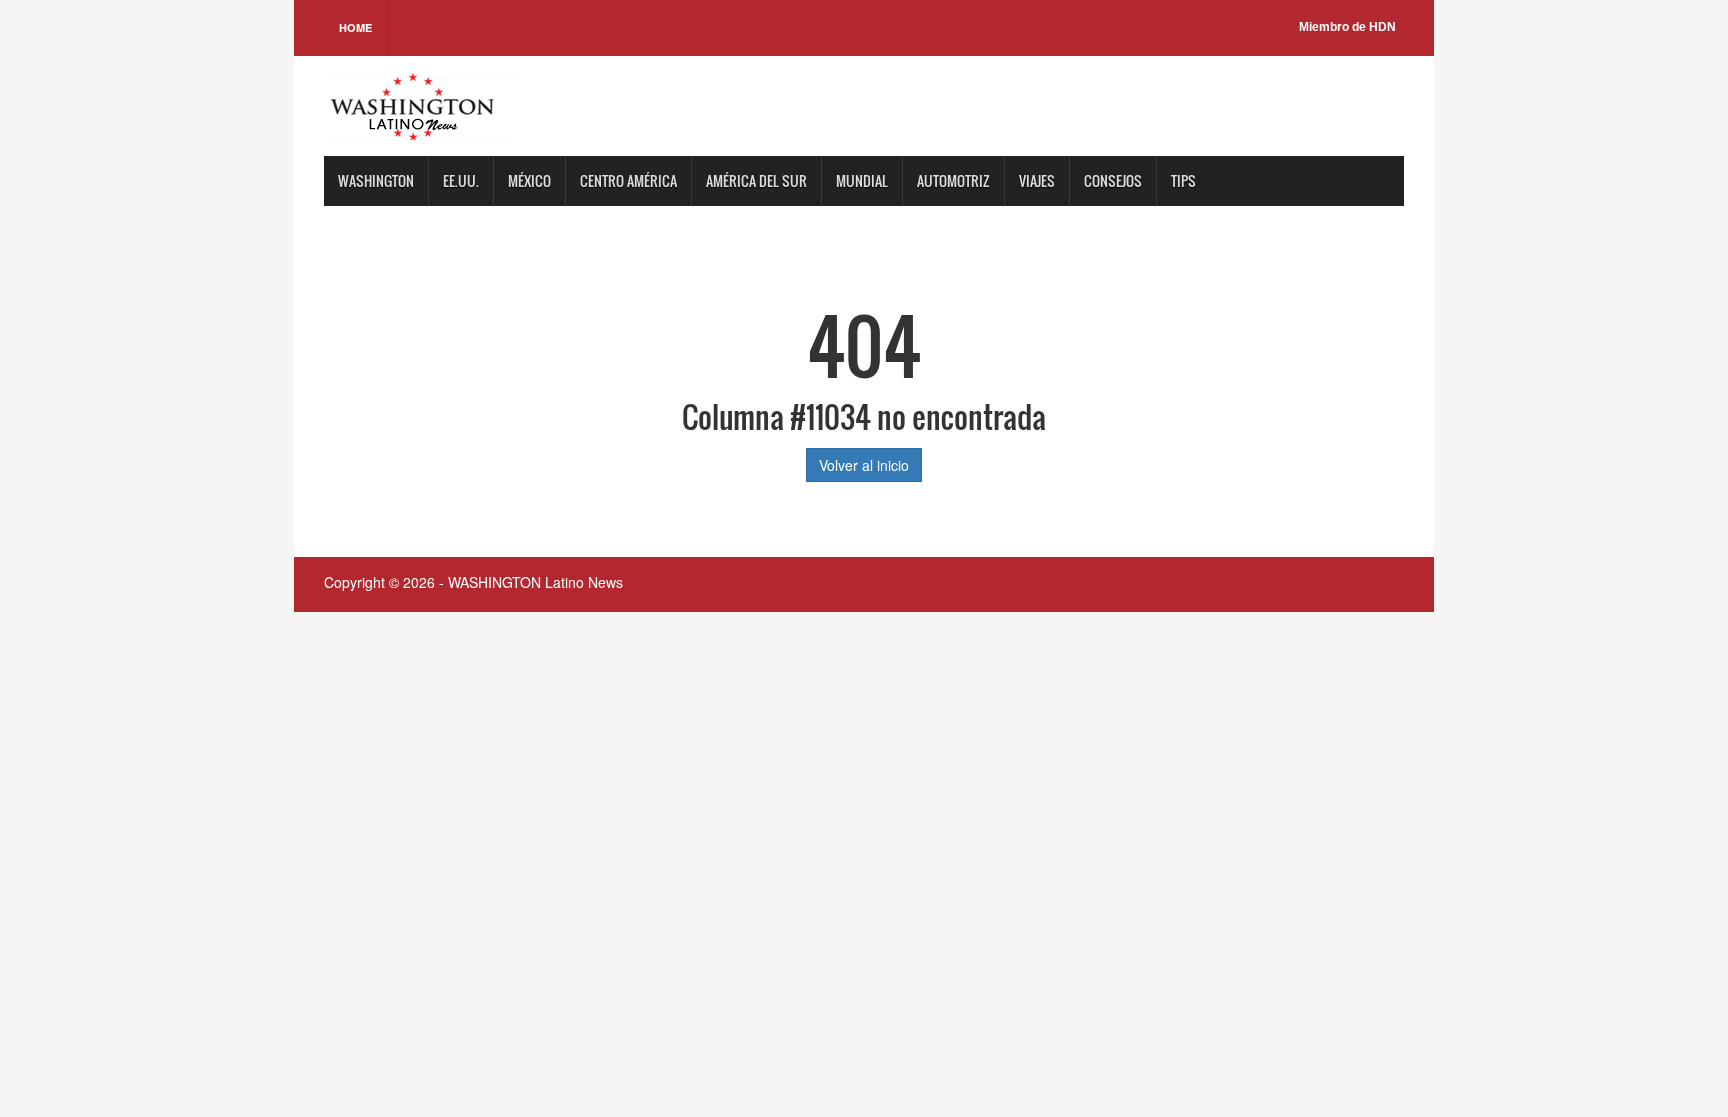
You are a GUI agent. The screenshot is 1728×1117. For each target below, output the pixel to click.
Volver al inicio (864, 465)
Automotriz (953, 180)
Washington (376, 180)
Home (355, 27)
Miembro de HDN (1347, 27)
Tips (1183, 180)
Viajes (1037, 180)
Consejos (1113, 180)
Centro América (628, 180)
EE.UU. (461, 180)
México (529, 180)
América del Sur (756, 180)
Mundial (862, 180)
